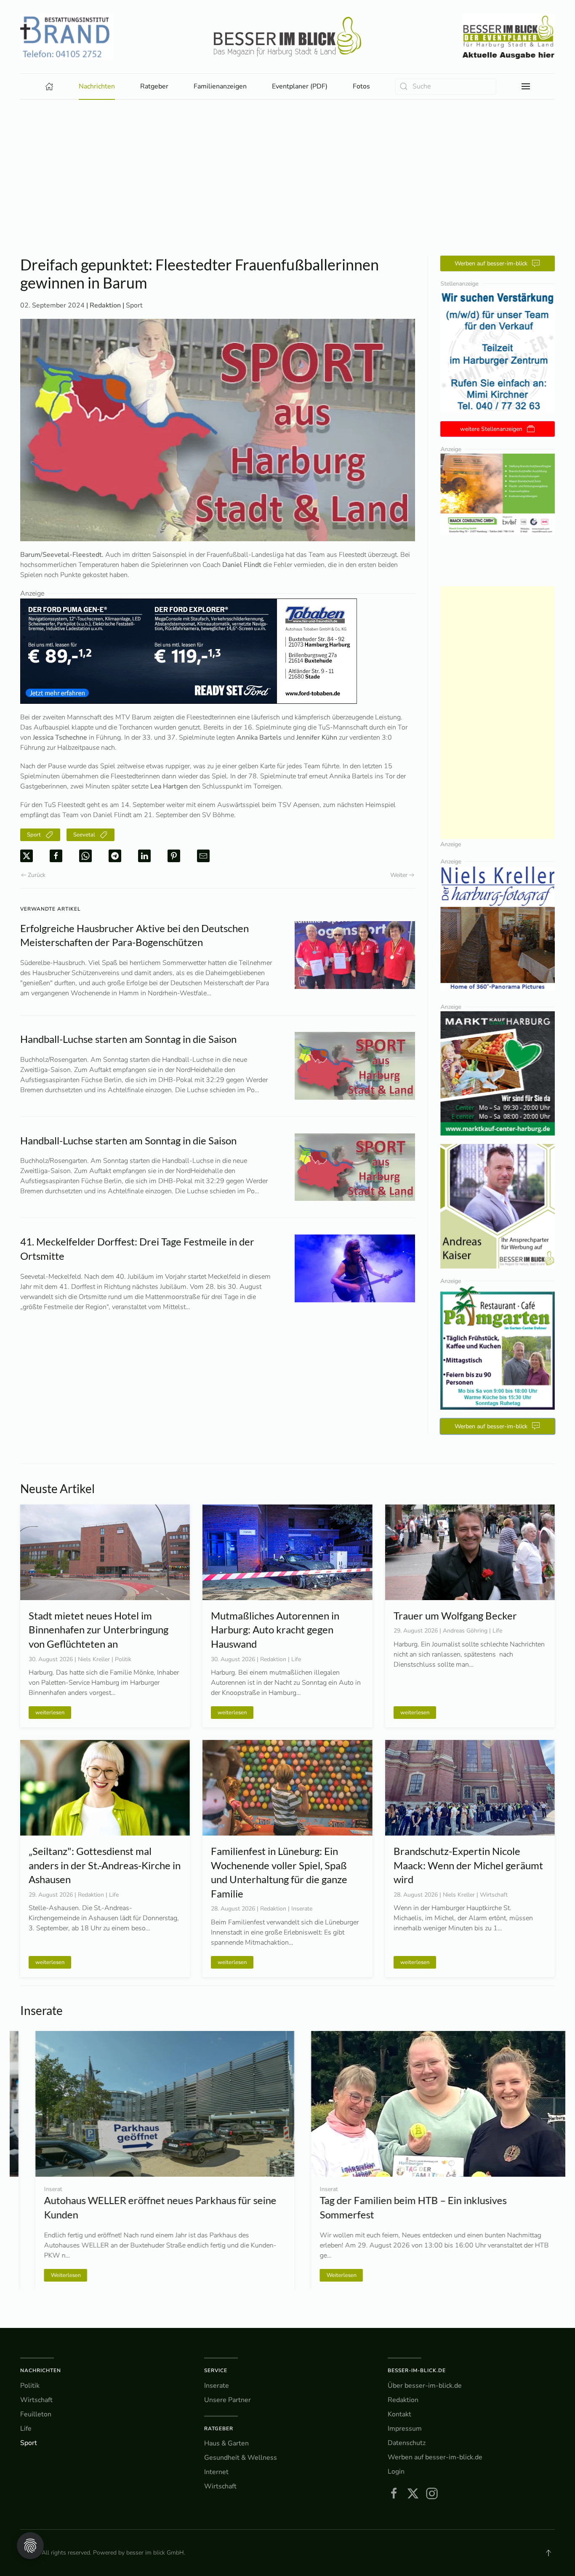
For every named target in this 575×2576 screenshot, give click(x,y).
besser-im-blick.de (417, 2370)
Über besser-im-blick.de (425, 2386)
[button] (526, 86)
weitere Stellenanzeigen (491, 429)
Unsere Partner (228, 2400)
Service (216, 2370)
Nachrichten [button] (97, 86)
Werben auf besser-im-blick (491, 263)
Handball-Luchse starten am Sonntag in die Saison (128, 1039)
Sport (134, 305)
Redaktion (403, 2400)
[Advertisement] (287, 163)
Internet (216, 2472)
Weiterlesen (50, 2275)
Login (396, 2472)
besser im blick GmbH (155, 2553)
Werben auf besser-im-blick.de (435, 2457)
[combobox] (446, 87)
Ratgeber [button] (154, 86)
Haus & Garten (226, 2443)
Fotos (361, 86)
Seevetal (84, 835)
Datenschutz (407, 2443)
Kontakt (399, 2414)
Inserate (217, 2386)
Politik (30, 2386)
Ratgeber (219, 2429)
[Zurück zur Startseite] (287, 37)
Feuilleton (36, 2414)
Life (26, 2429)
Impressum (405, 2429)
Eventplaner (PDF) (300, 86)
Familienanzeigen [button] (220, 86)
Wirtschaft (36, 2400)
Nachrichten (41, 2370)
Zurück (37, 875)
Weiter (399, 875)
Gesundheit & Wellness (241, 2458)
